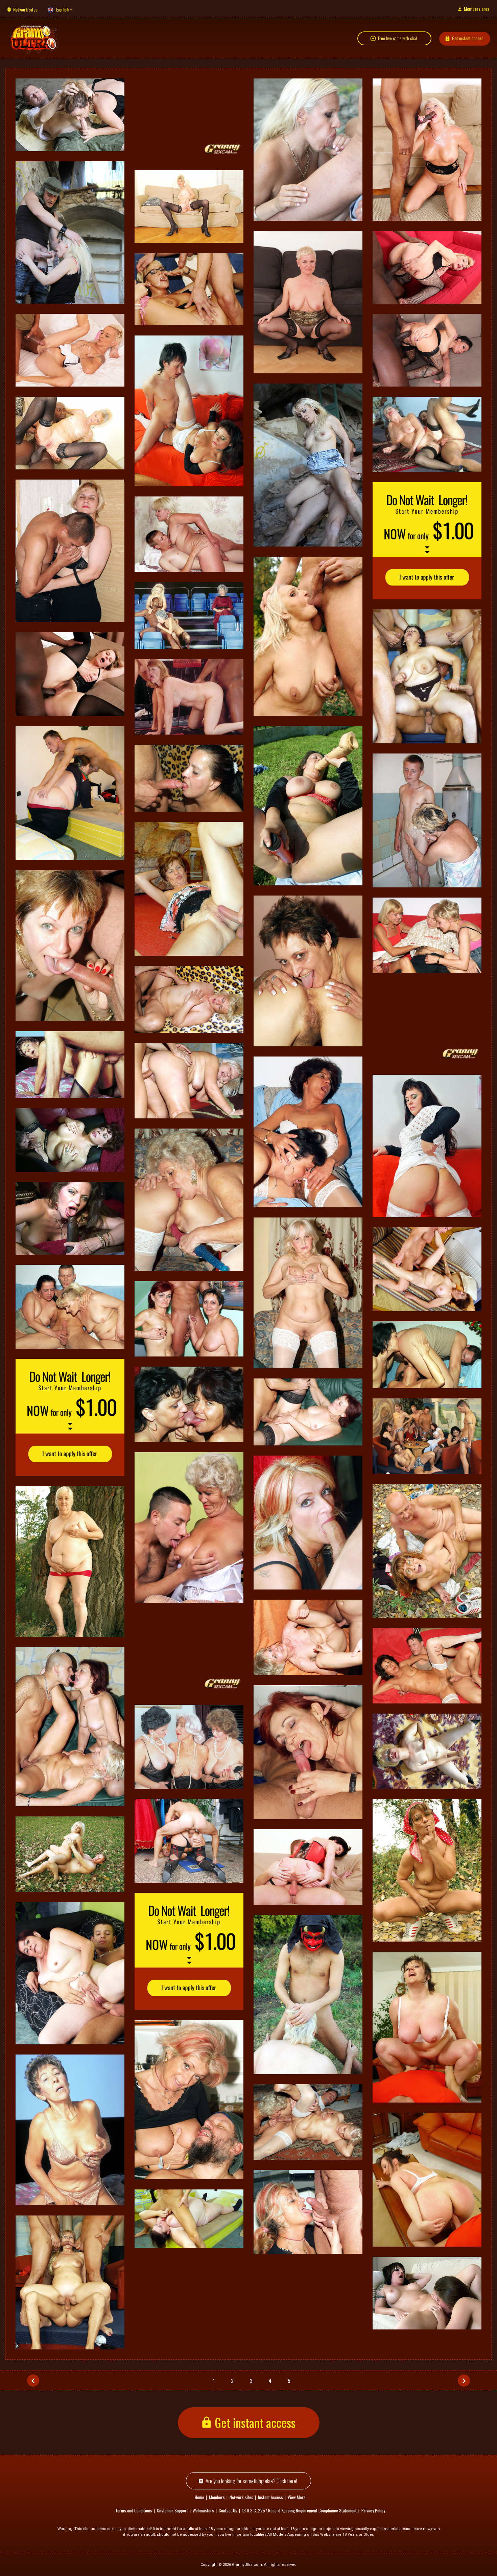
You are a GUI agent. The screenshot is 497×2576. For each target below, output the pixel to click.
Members (217, 2497)
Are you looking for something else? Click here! (251, 2481)
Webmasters (203, 2510)
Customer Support (172, 2510)
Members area (477, 9)
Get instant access (468, 38)
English (62, 9)
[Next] (464, 2381)
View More (297, 2497)
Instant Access (270, 2497)
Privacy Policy (373, 2510)
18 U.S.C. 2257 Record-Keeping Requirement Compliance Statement (299, 2510)
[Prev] (33, 2381)
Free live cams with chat (398, 38)
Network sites (25, 9)
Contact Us (228, 2510)
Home (199, 2497)
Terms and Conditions (134, 2510)
